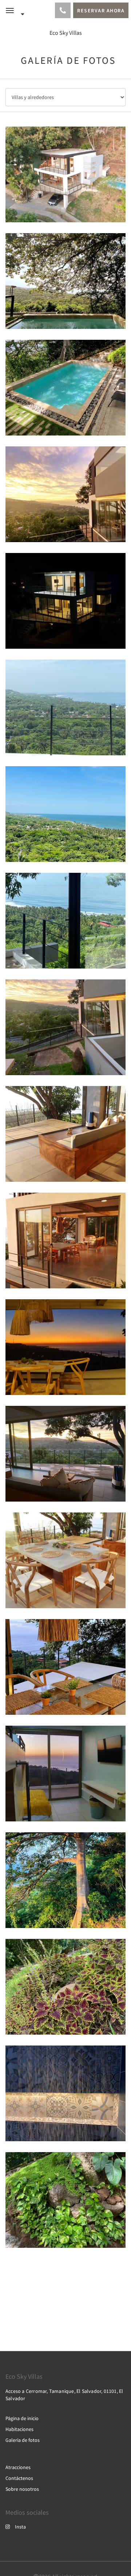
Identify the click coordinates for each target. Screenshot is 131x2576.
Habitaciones (19, 2429)
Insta (20, 2527)
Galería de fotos (23, 2440)
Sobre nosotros (22, 2489)
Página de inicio (22, 2418)
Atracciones (18, 2467)
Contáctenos (19, 2478)
